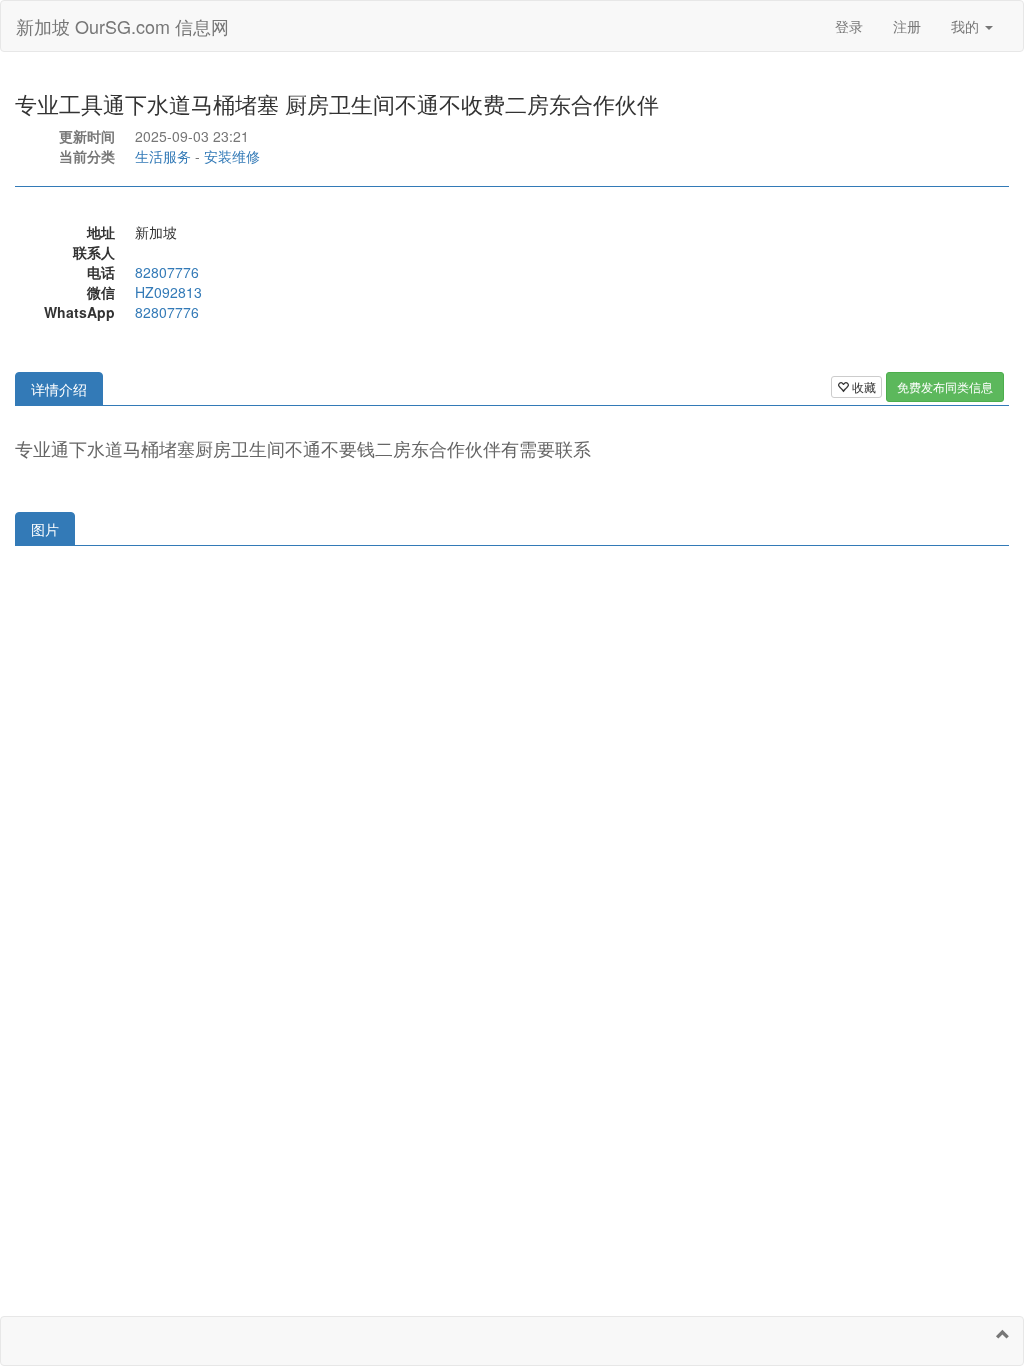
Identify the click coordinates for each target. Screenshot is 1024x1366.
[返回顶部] (1003, 1334)
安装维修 (232, 156)
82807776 (167, 272)
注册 (907, 26)
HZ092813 (168, 292)
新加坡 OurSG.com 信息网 (122, 26)
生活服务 (163, 156)
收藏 (862, 386)
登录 (849, 26)
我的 (967, 26)
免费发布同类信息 (945, 386)
